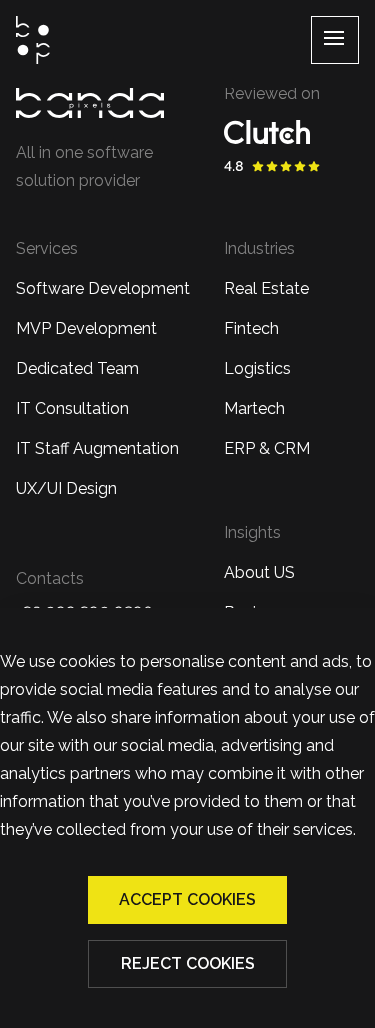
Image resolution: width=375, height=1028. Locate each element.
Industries (259, 248)
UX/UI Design (66, 488)
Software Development (103, 288)
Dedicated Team (77, 368)
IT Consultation (72, 408)
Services (47, 248)
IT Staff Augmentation (97, 448)
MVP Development (86, 328)
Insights (252, 532)
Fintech (251, 328)
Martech (254, 408)
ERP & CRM (267, 448)
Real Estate (266, 288)
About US (259, 572)
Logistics (257, 368)
